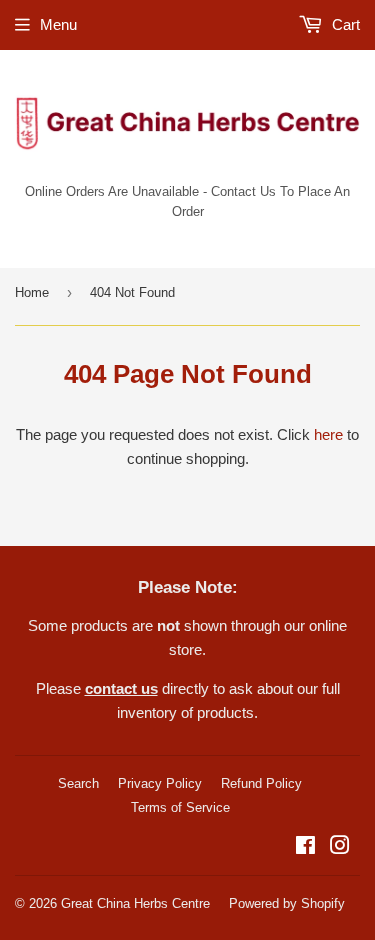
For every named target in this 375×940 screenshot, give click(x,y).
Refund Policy (261, 783)
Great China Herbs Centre (135, 903)
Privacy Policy (160, 783)
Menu (58, 24)
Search (78, 783)
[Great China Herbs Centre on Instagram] (340, 847)
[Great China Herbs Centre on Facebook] (305, 847)
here (328, 434)
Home (32, 292)
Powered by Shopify (287, 903)
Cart (344, 24)
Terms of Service (180, 807)
